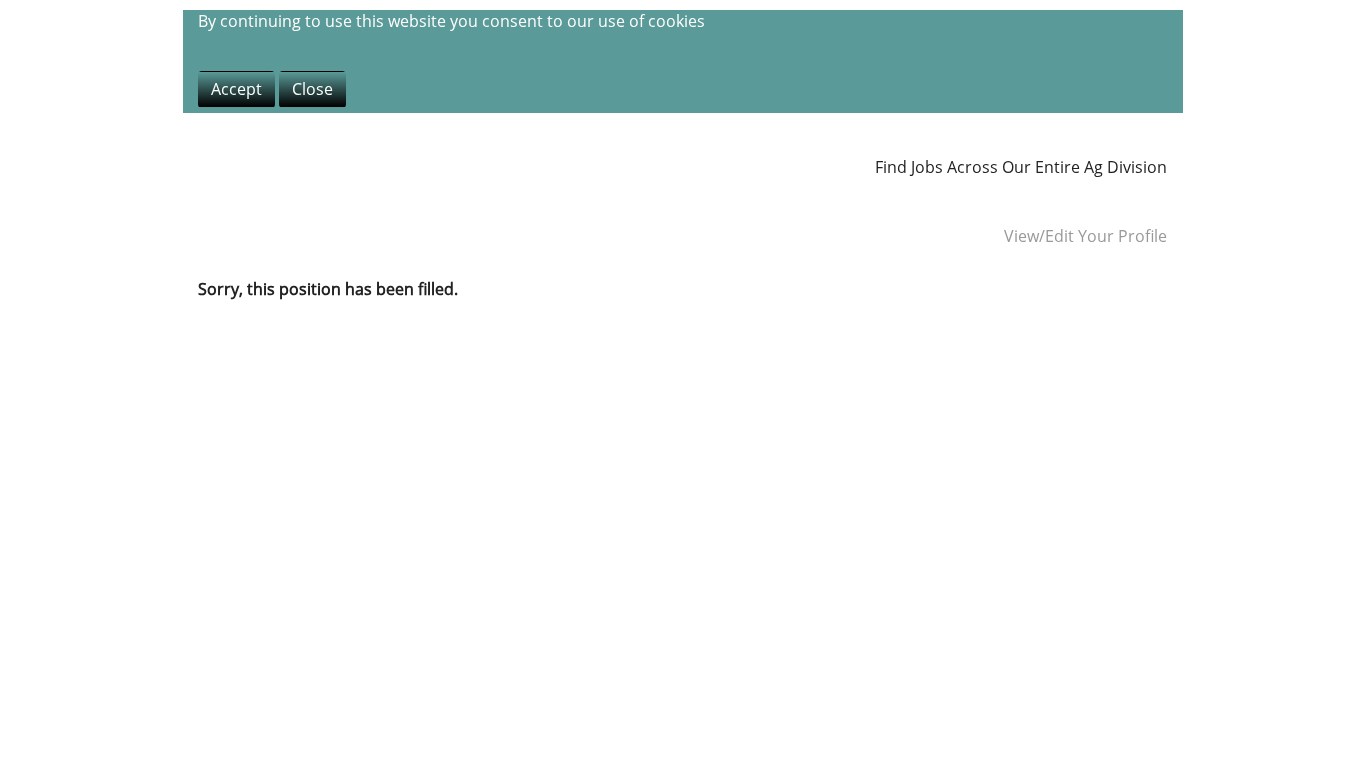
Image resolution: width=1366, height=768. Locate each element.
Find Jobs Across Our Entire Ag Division (1021, 167)
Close (312, 89)
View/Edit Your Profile (1085, 236)
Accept (236, 89)
